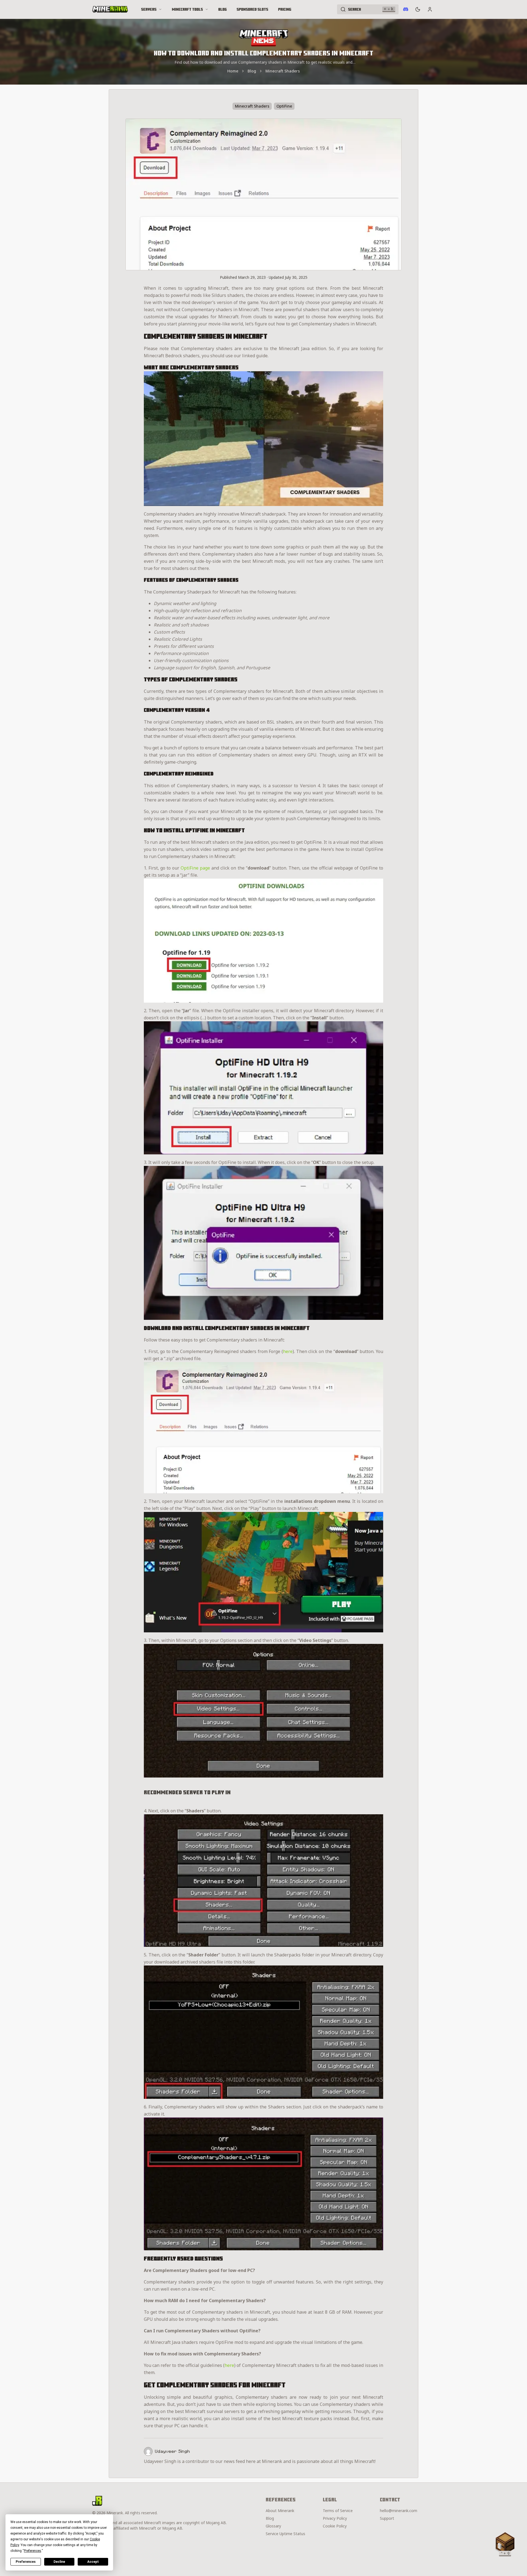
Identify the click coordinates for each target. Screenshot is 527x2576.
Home (233, 71)
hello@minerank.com (399, 2511)
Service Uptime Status (285, 2534)
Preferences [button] (33, 2551)
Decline (59, 2562)
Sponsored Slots (252, 9)
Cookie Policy (335, 2526)
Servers (149, 9)
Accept (93, 2562)
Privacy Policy (335, 2518)
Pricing (285, 9)
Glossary (273, 2526)
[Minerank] (110, 9)
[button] (505, 2543)
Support (387, 2518)
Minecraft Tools (187, 9)
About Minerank (280, 2511)
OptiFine (284, 106)
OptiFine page (195, 868)
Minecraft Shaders (283, 71)
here (288, 1351)
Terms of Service (338, 2511)
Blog (222, 9)
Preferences (26, 2562)
